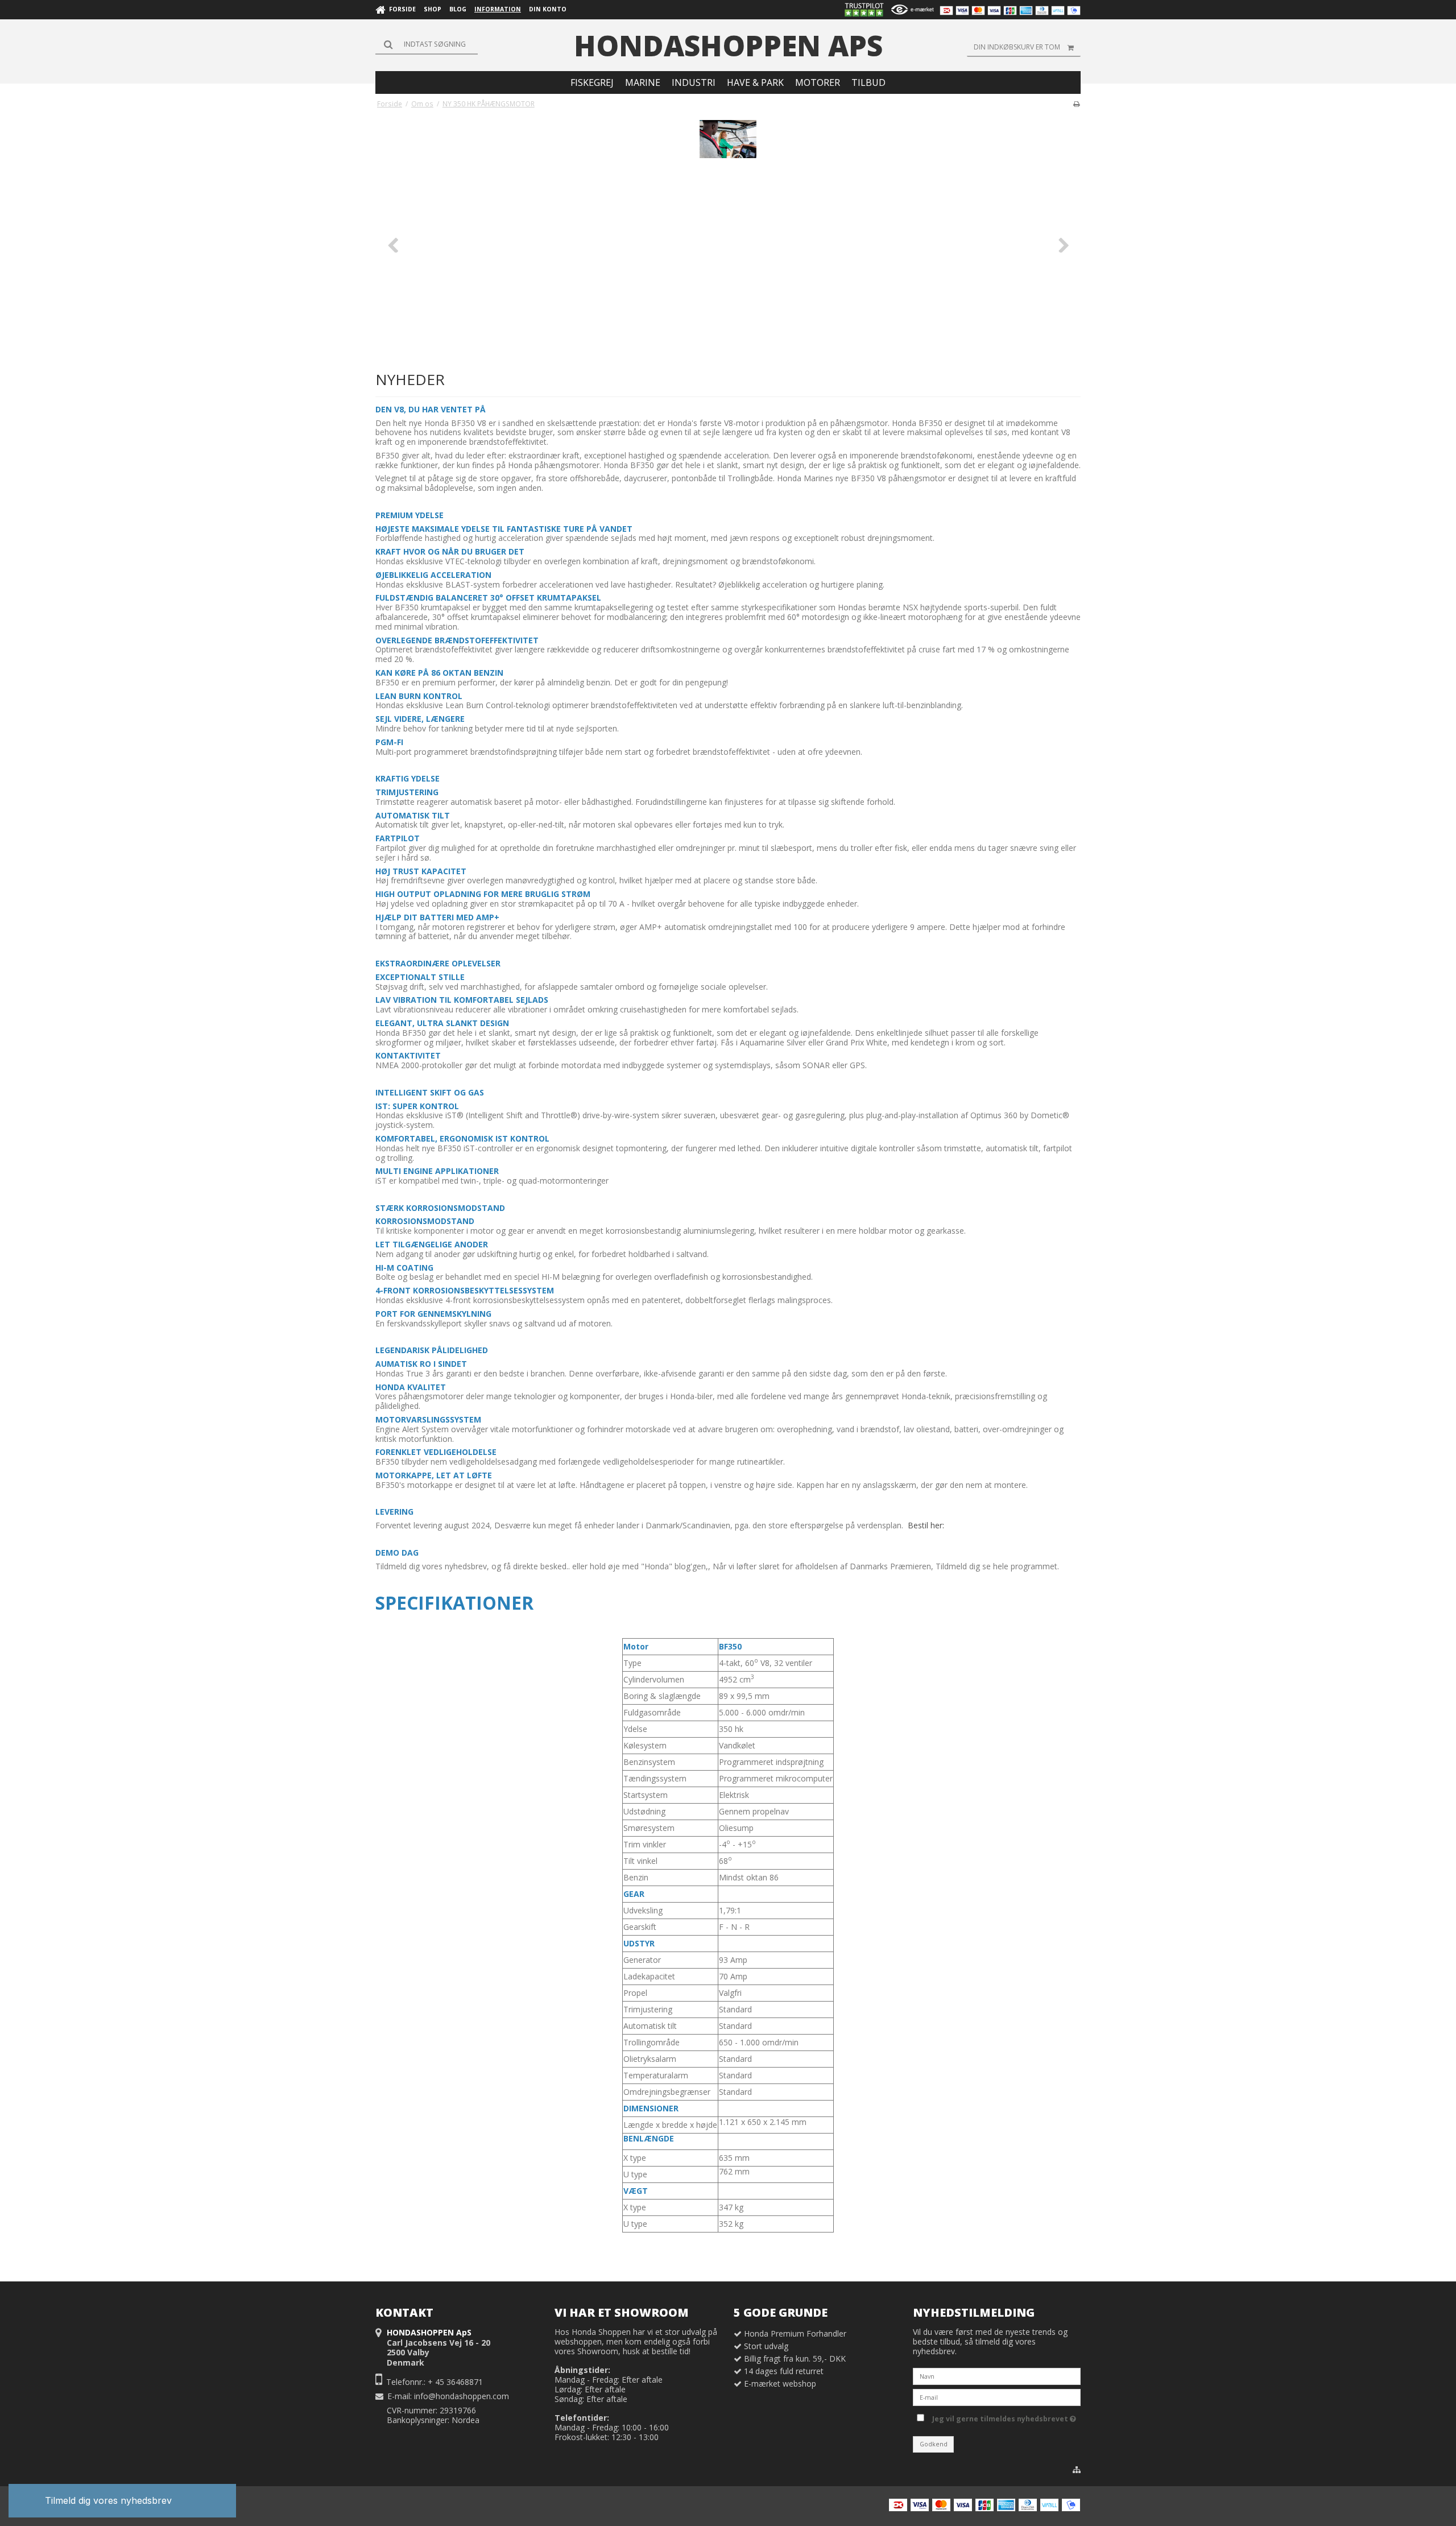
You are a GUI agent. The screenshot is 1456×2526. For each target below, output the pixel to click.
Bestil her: (926, 1525)
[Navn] (997, 2376)
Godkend (934, 2444)
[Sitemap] (1077, 2470)
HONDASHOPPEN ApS (728, 46)
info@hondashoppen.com (462, 2396)
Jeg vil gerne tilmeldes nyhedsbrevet (1002, 2417)
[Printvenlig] (1076, 104)
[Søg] (427, 44)
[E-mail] (997, 2397)
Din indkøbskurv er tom (1017, 47)
